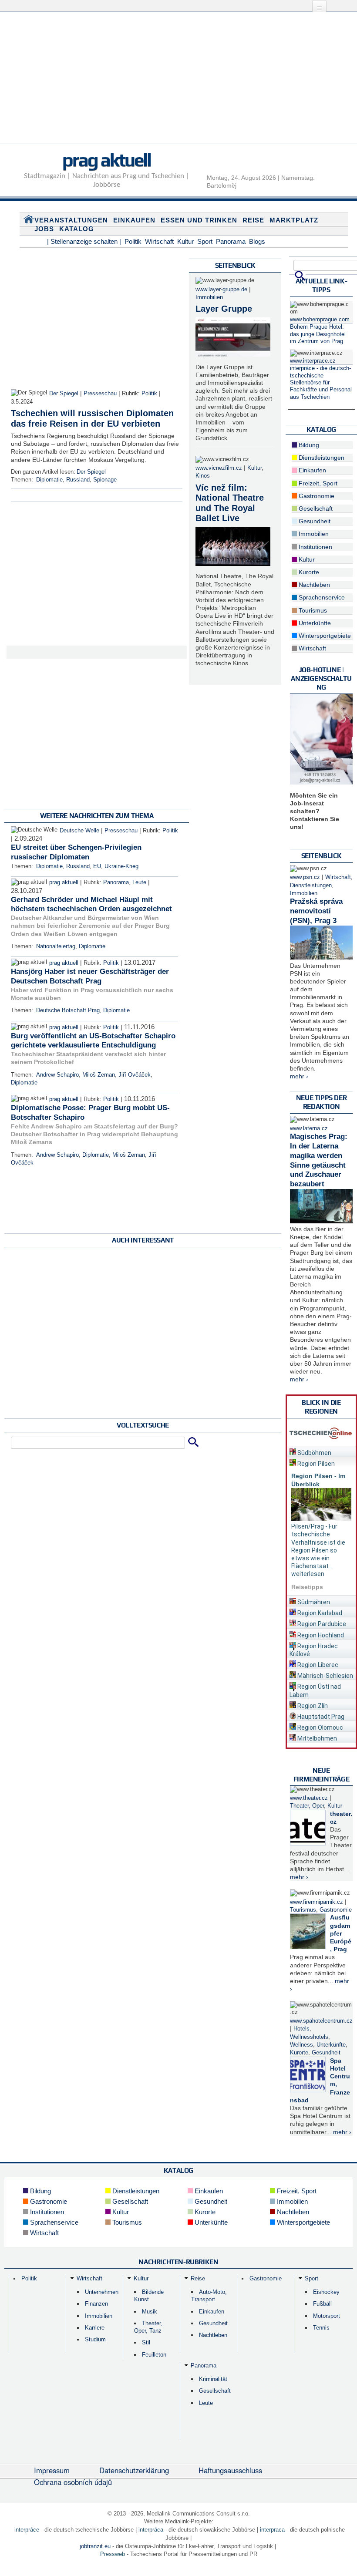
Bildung (308, 445)
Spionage (105, 480)
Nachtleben (313, 585)
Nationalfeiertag (56, 946)
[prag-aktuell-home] (29, 221)
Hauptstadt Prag (320, 1717)
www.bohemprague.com (320, 320)
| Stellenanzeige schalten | (84, 241)
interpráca (151, 2530)
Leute (139, 882)
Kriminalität (213, 2379)
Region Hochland (320, 1635)
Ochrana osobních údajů (73, 2482)
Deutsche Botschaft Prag (68, 1010)
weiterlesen (308, 1574)
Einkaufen (134, 220)
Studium (95, 2339)
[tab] (321, 1451)
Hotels (301, 2029)
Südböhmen (314, 1453)
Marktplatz (294, 220)
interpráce (27, 2530)
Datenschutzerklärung (134, 2470)
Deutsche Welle (79, 831)
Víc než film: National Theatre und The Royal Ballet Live (230, 503)
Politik (133, 241)
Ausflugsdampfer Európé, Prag (341, 1933)
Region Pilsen (315, 1464)
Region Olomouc (320, 1727)
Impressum (52, 2470)
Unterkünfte (314, 623)
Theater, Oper (307, 1806)
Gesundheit (314, 521)
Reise (253, 220)
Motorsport (327, 2316)
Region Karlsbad (319, 1613)
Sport (205, 241)
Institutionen (315, 547)
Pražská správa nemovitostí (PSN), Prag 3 (316, 911)
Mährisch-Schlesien (325, 1676)
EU (97, 866)
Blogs (257, 241)
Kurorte (308, 572)
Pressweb (113, 2554)
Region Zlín (312, 1706)
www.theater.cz (309, 1798)
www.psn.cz (305, 877)
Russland (78, 480)
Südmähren (313, 1602)
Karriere (95, 2328)
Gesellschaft (315, 508)
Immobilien (209, 297)
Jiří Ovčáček (135, 1075)
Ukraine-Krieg (121, 866)
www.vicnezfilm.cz (219, 468)
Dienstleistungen (321, 458)
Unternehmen (102, 2292)
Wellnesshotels (309, 2037)
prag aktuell (106, 160)
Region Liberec (317, 1665)
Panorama (231, 241)
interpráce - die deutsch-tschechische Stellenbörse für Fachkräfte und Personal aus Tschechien (321, 382)
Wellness (301, 2045)
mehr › (299, 1076)
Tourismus (312, 610)
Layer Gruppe (224, 309)
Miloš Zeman (99, 1075)
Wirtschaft (159, 241)
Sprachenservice (321, 597)
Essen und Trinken (199, 220)
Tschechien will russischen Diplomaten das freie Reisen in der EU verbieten (92, 418)
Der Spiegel (64, 394)
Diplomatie (49, 480)
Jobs (44, 229)
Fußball (322, 2304)
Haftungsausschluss (230, 2470)
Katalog (77, 229)
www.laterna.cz (309, 1128)
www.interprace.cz (313, 361)
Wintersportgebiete (324, 636)
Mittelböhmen (317, 1738)
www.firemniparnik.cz (317, 1902)
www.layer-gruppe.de (221, 290)
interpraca (272, 2530)
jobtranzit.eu (95, 2546)
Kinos (203, 476)
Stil (146, 2342)
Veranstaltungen (71, 220)
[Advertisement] (178, 83)
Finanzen (96, 2304)
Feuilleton (154, 2355)
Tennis (321, 2328)
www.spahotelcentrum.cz (321, 2021)
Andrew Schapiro (57, 1075)
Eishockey (326, 2292)
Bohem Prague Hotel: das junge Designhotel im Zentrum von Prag (318, 334)
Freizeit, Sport (317, 483)
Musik (150, 2312)
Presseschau (100, 394)
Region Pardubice (321, 1624)
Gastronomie (316, 496)
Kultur (185, 241)
